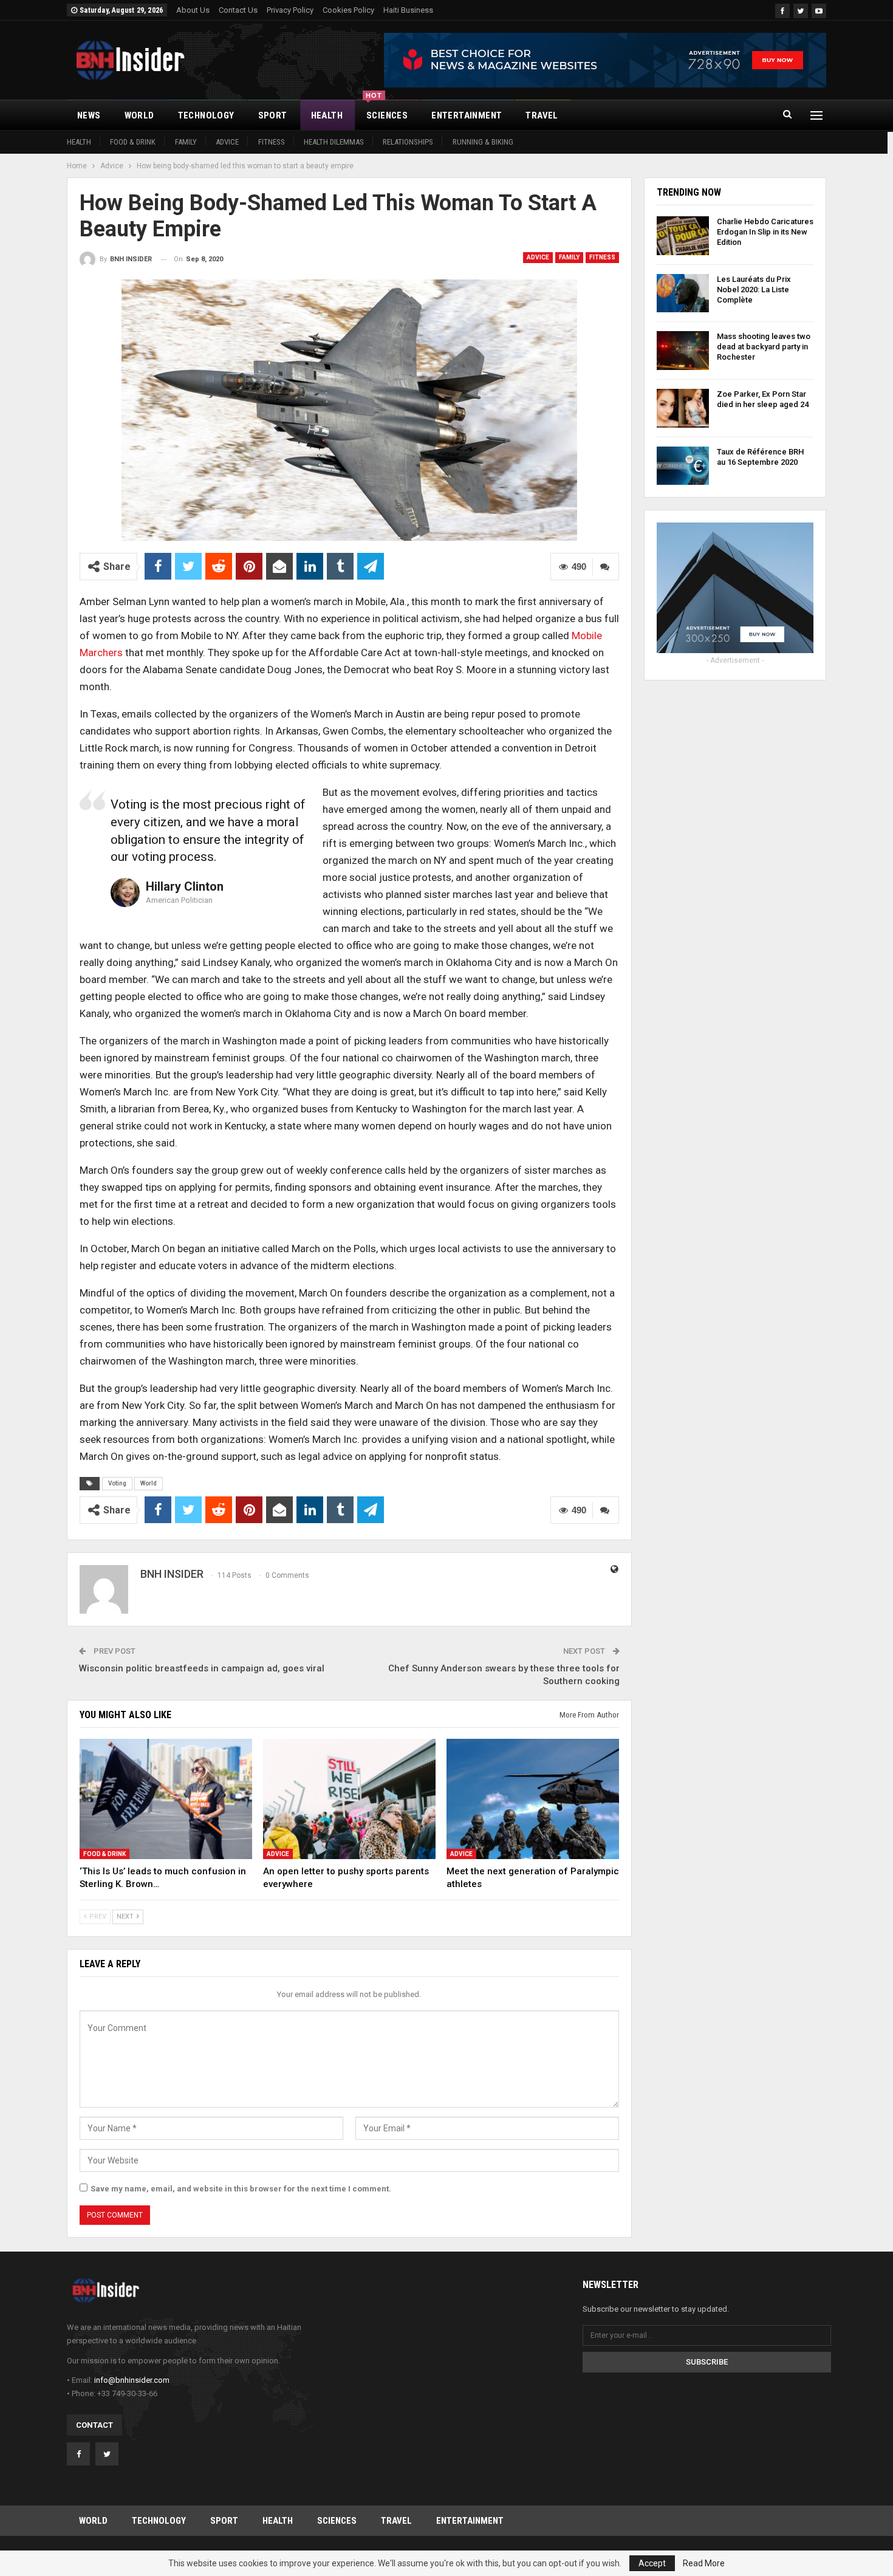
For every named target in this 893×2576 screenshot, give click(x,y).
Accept (652, 2563)
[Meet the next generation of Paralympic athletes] (533, 1799)
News (89, 115)
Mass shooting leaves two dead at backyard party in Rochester (764, 347)
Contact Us (238, 10)
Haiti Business (408, 10)
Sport (273, 115)
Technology (206, 115)
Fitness (272, 142)
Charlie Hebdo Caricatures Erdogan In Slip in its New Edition (765, 232)
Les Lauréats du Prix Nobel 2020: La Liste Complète (754, 289)
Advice (227, 142)
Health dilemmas (334, 142)
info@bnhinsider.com (132, 2380)
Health (327, 115)
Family (186, 142)
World (139, 115)
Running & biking (483, 142)
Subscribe (707, 2362)
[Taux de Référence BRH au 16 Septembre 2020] (683, 466)
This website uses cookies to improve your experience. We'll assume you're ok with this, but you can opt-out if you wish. (396, 2563)
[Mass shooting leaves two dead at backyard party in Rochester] (683, 351)
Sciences (387, 111)
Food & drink (133, 142)
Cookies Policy (348, 10)
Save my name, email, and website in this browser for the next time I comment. (241, 2189)
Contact (94, 2425)
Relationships (408, 142)
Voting (117, 1483)
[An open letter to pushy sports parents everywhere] (349, 1799)
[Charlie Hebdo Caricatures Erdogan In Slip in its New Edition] (683, 236)
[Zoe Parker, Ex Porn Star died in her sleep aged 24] (683, 408)
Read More (704, 2563)
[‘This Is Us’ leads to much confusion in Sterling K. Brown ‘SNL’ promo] (166, 1799)
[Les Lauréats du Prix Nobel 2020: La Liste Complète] (683, 293)
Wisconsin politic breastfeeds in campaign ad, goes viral (202, 1668)
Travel (542, 115)
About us (193, 10)
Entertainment (467, 115)
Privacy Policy (290, 10)
